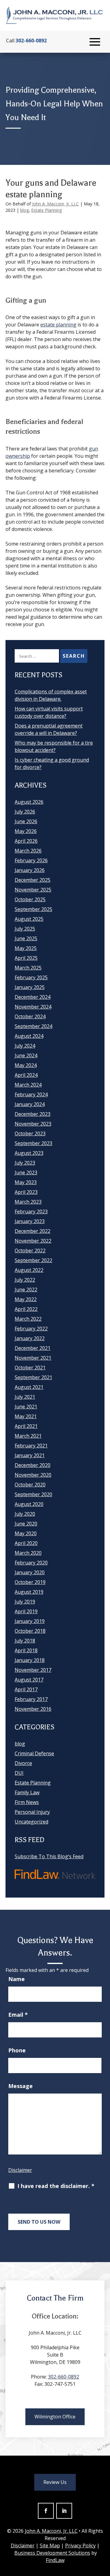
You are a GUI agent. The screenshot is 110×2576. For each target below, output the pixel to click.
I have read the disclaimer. (56, 2186)
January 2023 (30, 1221)
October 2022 (30, 1251)
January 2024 (30, 1104)
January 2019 (30, 1621)
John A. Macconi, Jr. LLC (55, 204)
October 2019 (30, 1582)
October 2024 (30, 1016)
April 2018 (26, 1650)
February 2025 (31, 977)
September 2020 (33, 1494)
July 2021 (25, 1397)
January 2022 (30, 1338)
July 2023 (25, 1163)
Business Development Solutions (52, 2553)
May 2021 (26, 1416)
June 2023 (26, 1172)
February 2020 (31, 1563)
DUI (19, 1773)
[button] (95, 42)
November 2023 (33, 1124)
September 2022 (33, 1260)
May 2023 (26, 1182)
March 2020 (28, 1553)
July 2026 (25, 812)
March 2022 (28, 1319)
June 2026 (26, 821)
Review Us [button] (55, 2482)
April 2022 (26, 1309)
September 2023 (33, 1143)
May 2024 (26, 1065)
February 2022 (31, 1329)
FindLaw (55, 2560)
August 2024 (29, 1036)
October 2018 (30, 1631)
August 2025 (29, 919)
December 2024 (33, 997)
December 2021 (33, 1348)
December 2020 (33, 1465)
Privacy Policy (80, 2546)
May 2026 (26, 831)
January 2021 (30, 1455)
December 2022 (33, 1231)
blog (24, 210)
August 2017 (29, 1680)
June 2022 (26, 1290)
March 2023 (28, 1202)
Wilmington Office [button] (55, 2417)
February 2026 (31, 860)
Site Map (50, 2546)
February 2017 (31, 1699)
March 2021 (28, 1436)
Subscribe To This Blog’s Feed (49, 1856)
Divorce (23, 1763)
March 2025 (28, 968)
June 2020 (26, 1524)
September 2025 (33, 909)
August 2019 (29, 1592)
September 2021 (33, 1377)
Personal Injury (32, 1812)
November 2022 (33, 1241)
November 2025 (33, 890)
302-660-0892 (31, 41)
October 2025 (30, 899)
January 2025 (30, 987)
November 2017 (33, 1670)
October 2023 (30, 1133)
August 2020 (29, 1504)
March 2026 (28, 851)
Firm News (27, 1802)
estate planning (58, 325)
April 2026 (26, 841)
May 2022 (26, 1299)
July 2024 (25, 1046)
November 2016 (33, 1709)
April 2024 (26, 1075)
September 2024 (33, 1026)
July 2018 (25, 1641)
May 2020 (26, 1533)
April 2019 (26, 1611)
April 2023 (26, 1192)
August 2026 (29, 802)
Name (16, 1979)
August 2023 (29, 1153)
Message (20, 2086)
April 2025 (26, 958)
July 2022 (25, 1280)
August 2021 (29, 1387)
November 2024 (33, 1007)
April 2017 (26, 1689)
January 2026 (30, 870)
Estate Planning (46, 210)
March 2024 (28, 1085)
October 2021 (30, 1368)
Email (18, 2015)
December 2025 (33, 880)
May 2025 (26, 948)
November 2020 (33, 1475)
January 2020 (30, 1572)
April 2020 (26, 1543)
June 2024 (26, 1055)
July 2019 (25, 1602)
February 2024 (31, 1094)
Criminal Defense (34, 1753)
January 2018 (30, 1660)
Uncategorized (31, 1822)
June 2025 (26, 938)
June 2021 (26, 1407)
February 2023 (31, 1212)
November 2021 (33, 1358)
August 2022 (29, 1270)
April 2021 (26, 1426)
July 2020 (25, 1514)
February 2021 (31, 1446)
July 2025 (25, 929)
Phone (17, 2050)
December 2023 (33, 1114)
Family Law (27, 1792)
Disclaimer (20, 2170)
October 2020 (30, 1485)
